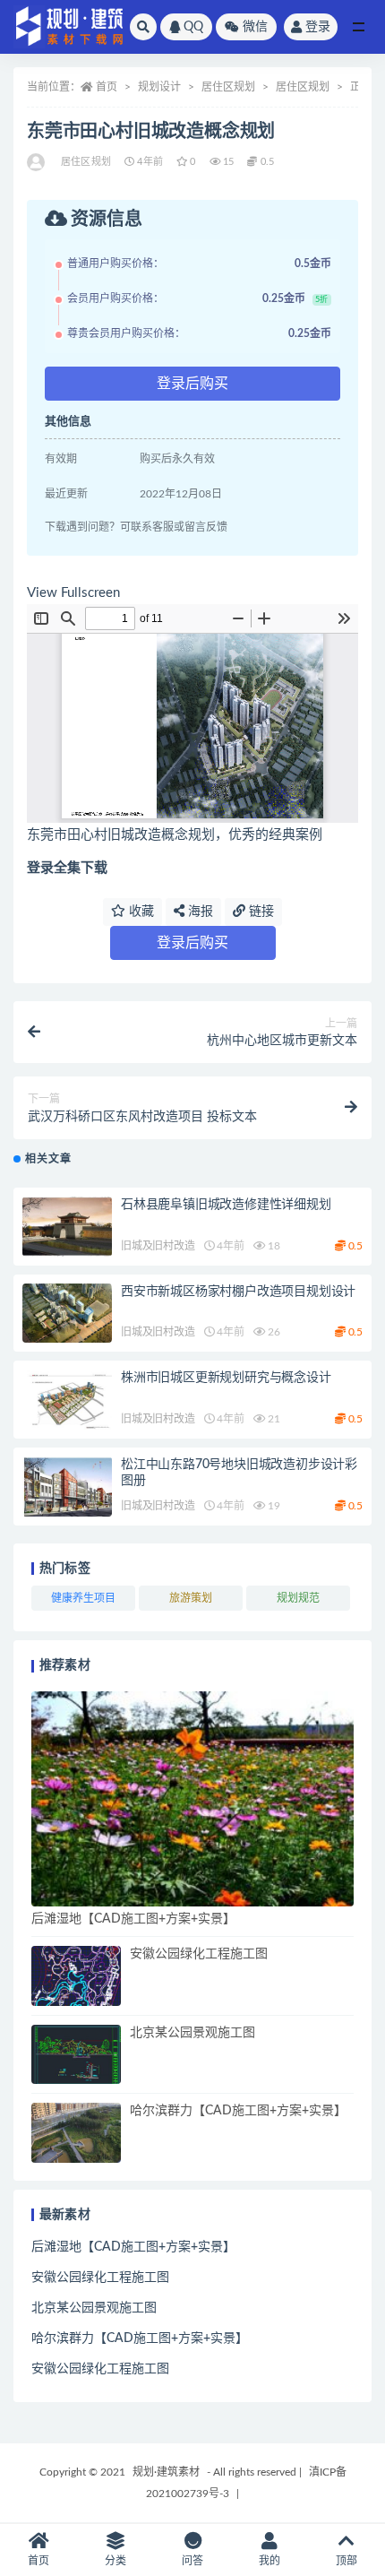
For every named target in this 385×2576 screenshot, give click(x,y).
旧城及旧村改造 (158, 1246)
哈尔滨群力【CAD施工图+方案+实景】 (238, 2111)
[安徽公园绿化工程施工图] (76, 1976)
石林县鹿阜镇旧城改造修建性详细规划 (226, 1205)
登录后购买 (192, 384)
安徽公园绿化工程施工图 (199, 1954)
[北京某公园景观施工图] (76, 2055)
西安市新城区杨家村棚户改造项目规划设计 (238, 1292)
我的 (269, 2561)
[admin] (37, 162)
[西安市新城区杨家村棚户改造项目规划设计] (67, 1314)
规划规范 (298, 1598)
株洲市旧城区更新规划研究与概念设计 (226, 1378)
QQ (193, 27)
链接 (260, 912)
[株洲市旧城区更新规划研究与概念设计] (67, 1400)
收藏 (140, 912)
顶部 (346, 2561)
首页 (107, 87)
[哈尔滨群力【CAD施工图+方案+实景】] (76, 2133)
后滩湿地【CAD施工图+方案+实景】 (133, 1919)
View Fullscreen (73, 593)
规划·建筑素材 (166, 2472)
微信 (255, 27)
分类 (115, 2561)
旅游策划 (191, 1598)
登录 (318, 27)
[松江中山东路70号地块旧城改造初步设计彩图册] (67, 1487)
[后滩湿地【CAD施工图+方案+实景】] (192, 1799)
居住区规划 (228, 87)
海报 (199, 912)
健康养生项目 (83, 1598)
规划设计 (159, 87)
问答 (192, 2561)
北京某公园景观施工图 (192, 2033)
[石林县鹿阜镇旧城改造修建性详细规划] (67, 1227)
